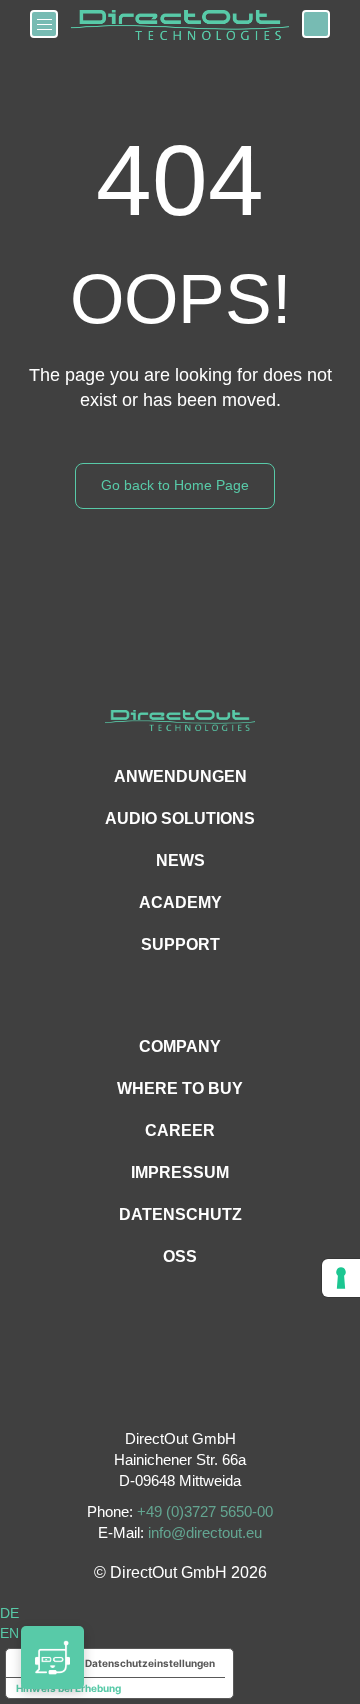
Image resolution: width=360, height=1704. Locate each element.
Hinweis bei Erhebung (68, 1688)
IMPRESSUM (180, 1172)
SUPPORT (180, 944)
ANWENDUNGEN (180, 776)
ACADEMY (180, 902)
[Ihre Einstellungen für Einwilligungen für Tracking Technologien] (341, 1278)
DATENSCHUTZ (180, 1214)
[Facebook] (135, 1387)
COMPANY (180, 1046)
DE (9, 1613)
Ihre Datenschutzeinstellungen (139, 1663)
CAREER (180, 1130)
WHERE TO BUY (180, 1088)
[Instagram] (180, 1387)
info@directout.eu (205, 1532)
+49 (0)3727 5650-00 (205, 1511)
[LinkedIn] (225, 1387)
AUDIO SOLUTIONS (180, 818)
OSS (180, 1256)
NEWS (180, 860)
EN (9, 1633)
